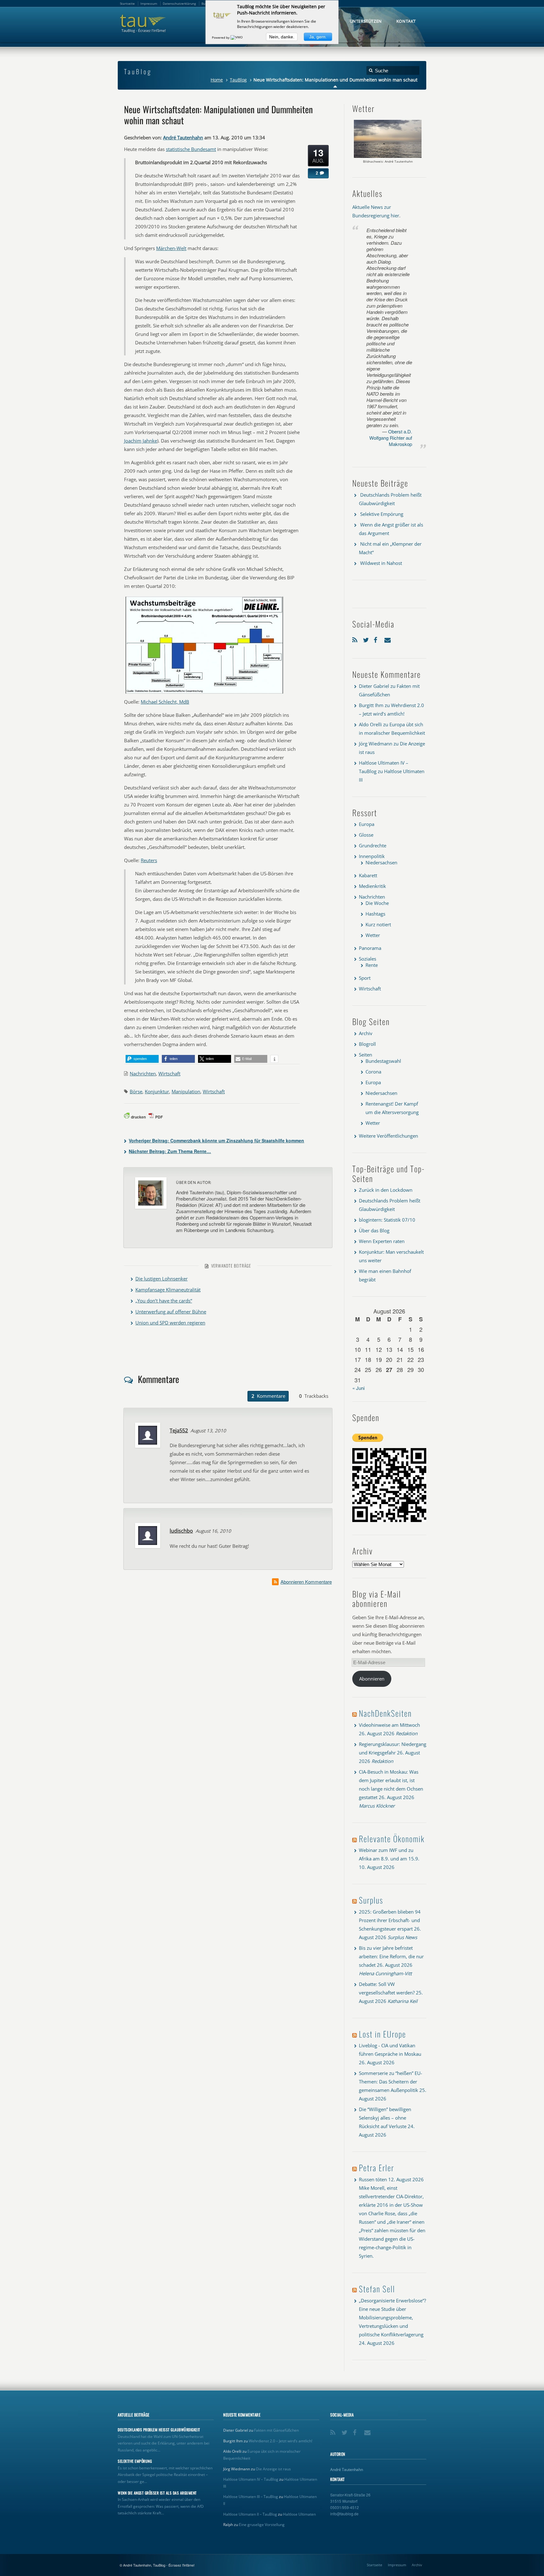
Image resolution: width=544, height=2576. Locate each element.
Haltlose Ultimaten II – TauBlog (250, 2514)
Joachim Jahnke (141, 441)
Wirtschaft (169, 1073)
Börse (136, 1091)
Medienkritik (372, 886)
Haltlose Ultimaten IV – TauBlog (251, 2479)
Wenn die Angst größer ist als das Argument (157, 2493)
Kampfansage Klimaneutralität (168, 1290)
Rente (372, 965)
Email (388, 639)
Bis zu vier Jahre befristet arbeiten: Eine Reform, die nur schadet (391, 1956)
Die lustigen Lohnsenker (161, 1279)
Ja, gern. (318, 37)
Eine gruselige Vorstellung (262, 2525)
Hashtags (375, 914)
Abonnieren (372, 1679)
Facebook (377, 639)
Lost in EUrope (382, 2034)
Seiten (365, 1055)
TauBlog (238, 80)
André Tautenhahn (183, 137)
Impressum (397, 2565)
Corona (373, 1072)
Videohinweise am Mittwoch (389, 1725)
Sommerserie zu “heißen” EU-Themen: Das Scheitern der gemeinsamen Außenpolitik (391, 2082)
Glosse (366, 835)
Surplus (371, 1900)
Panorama (370, 948)
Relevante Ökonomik (392, 1839)
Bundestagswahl (383, 1061)
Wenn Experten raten (382, 1241)
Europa (367, 824)
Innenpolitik (372, 856)
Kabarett (368, 875)
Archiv (366, 1033)
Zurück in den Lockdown (386, 1190)
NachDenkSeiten (385, 1713)
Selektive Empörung (382, 514)
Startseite (374, 2565)
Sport (365, 978)
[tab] (268, 1396)
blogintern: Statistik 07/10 (387, 1220)
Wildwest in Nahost (381, 563)
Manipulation (186, 1091)
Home (217, 80)
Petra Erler (377, 2168)
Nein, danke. (282, 37)
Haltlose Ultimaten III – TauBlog (251, 2497)
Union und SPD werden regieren (170, 1323)
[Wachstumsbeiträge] (204, 693)
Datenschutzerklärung (179, 3)
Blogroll (367, 1044)
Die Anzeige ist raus (273, 2469)
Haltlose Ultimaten (299, 2514)
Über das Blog (374, 1230)
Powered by (221, 37)
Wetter (373, 935)
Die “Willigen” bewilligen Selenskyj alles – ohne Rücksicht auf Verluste (385, 2118)
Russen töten (373, 2179)
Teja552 (179, 1430)
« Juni (358, 1388)
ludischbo (181, 1531)
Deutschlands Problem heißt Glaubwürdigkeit (159, 2430)
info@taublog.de (344, 2514)
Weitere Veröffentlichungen (388, 1136)
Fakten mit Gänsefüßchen (276, 2430)
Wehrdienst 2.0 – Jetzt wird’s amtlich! (280, 2441)
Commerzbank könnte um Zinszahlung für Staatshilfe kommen (216, 1140)
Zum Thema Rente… (170, 1151)
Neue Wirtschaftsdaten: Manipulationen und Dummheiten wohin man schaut (218, 114)
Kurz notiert (378, 924)
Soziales (368, 959)
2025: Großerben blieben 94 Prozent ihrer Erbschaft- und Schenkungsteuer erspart (390, 1920)
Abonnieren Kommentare (306, 1582)
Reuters (149, 860)
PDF (159, 1117)
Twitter (367, 639)
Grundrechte (373, 845)
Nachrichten (143, 1073)
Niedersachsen (381, 862)
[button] (142, 1059)
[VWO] (237, 37)
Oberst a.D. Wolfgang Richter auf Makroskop (391, 438)
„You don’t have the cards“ (164, 1301)
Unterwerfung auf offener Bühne (171, 1312)
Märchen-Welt (171, 248)
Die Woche (377, 903)
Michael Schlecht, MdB (165, 702)
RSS (356, 639)
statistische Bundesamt (191, 149)
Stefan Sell (377, 2289)
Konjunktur (157, 1091)
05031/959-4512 (345, 2507)
